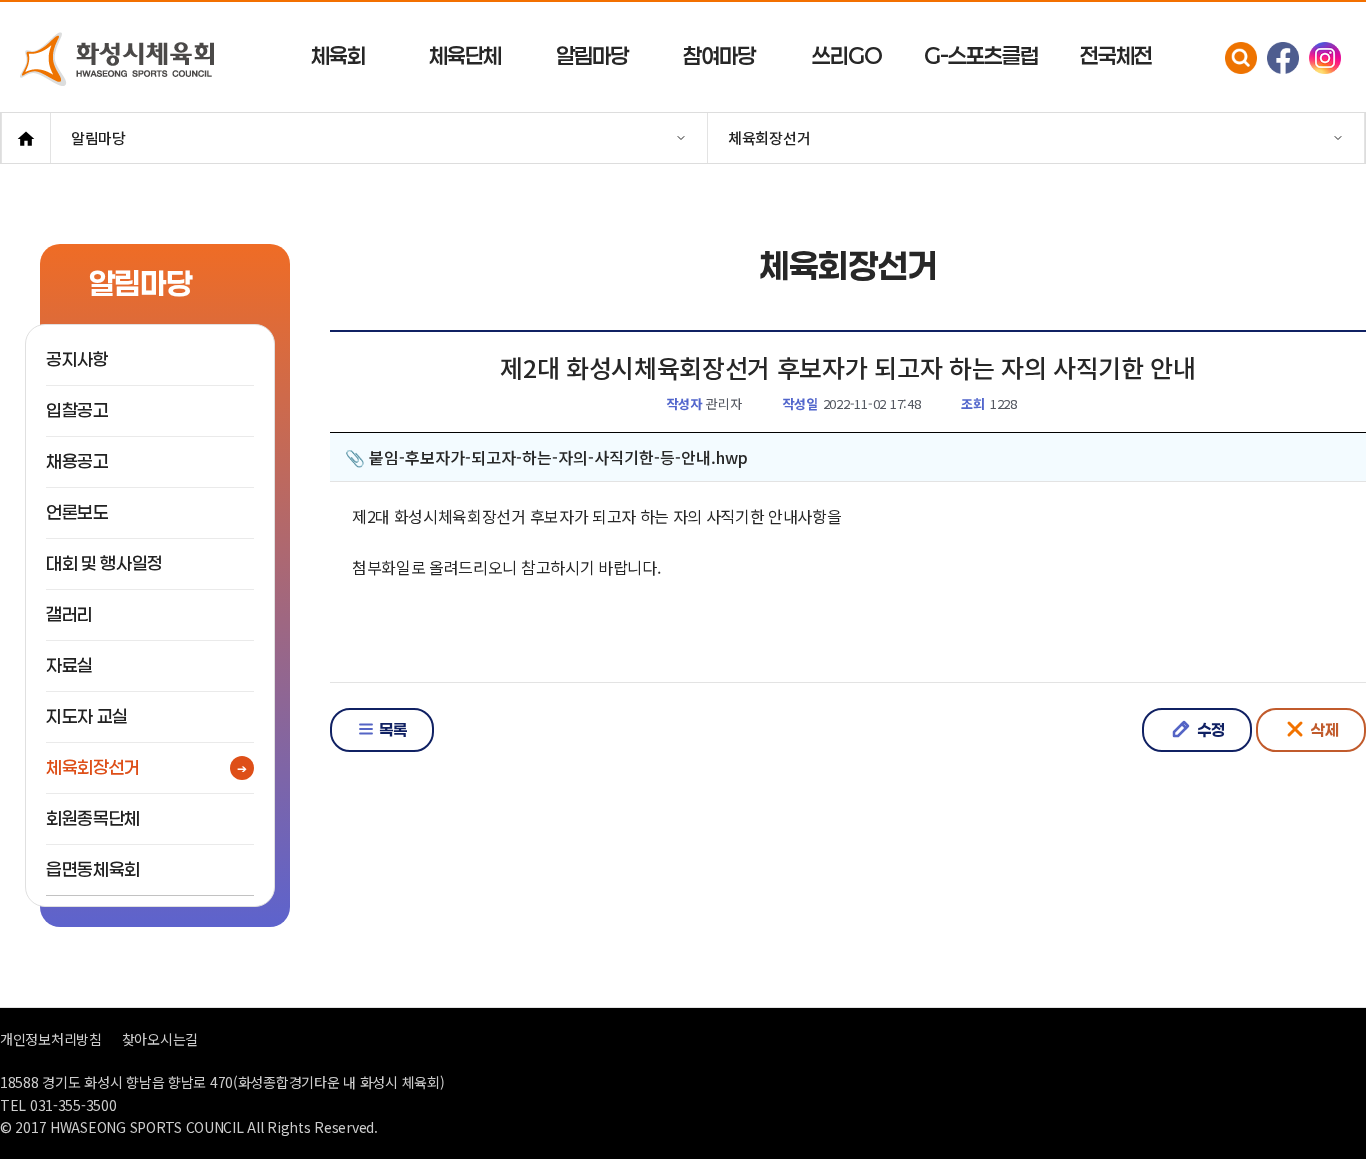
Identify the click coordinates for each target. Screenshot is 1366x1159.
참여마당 (719, 55)
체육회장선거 (93, 767)
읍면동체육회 (93, 869)
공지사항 (77, 359)
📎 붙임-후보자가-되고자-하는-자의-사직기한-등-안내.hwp (546, 457)
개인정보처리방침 (51, 1039)
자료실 (69, 665)
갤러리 (69, 614)
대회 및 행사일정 (104, 563)
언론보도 (77, 512)
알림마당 (592, 55)
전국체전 (1116, 55)
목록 (391, 729)
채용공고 (77, 461)
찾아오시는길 (160, 1039)
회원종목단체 (93, 818)
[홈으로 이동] (26, 138)
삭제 (1323, 729)
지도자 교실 (87, 716)
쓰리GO (847, 55)
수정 (1209, 729)
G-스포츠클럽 (981, 55)
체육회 (338, 55)
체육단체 (465, 55)
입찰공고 (77, 410)
